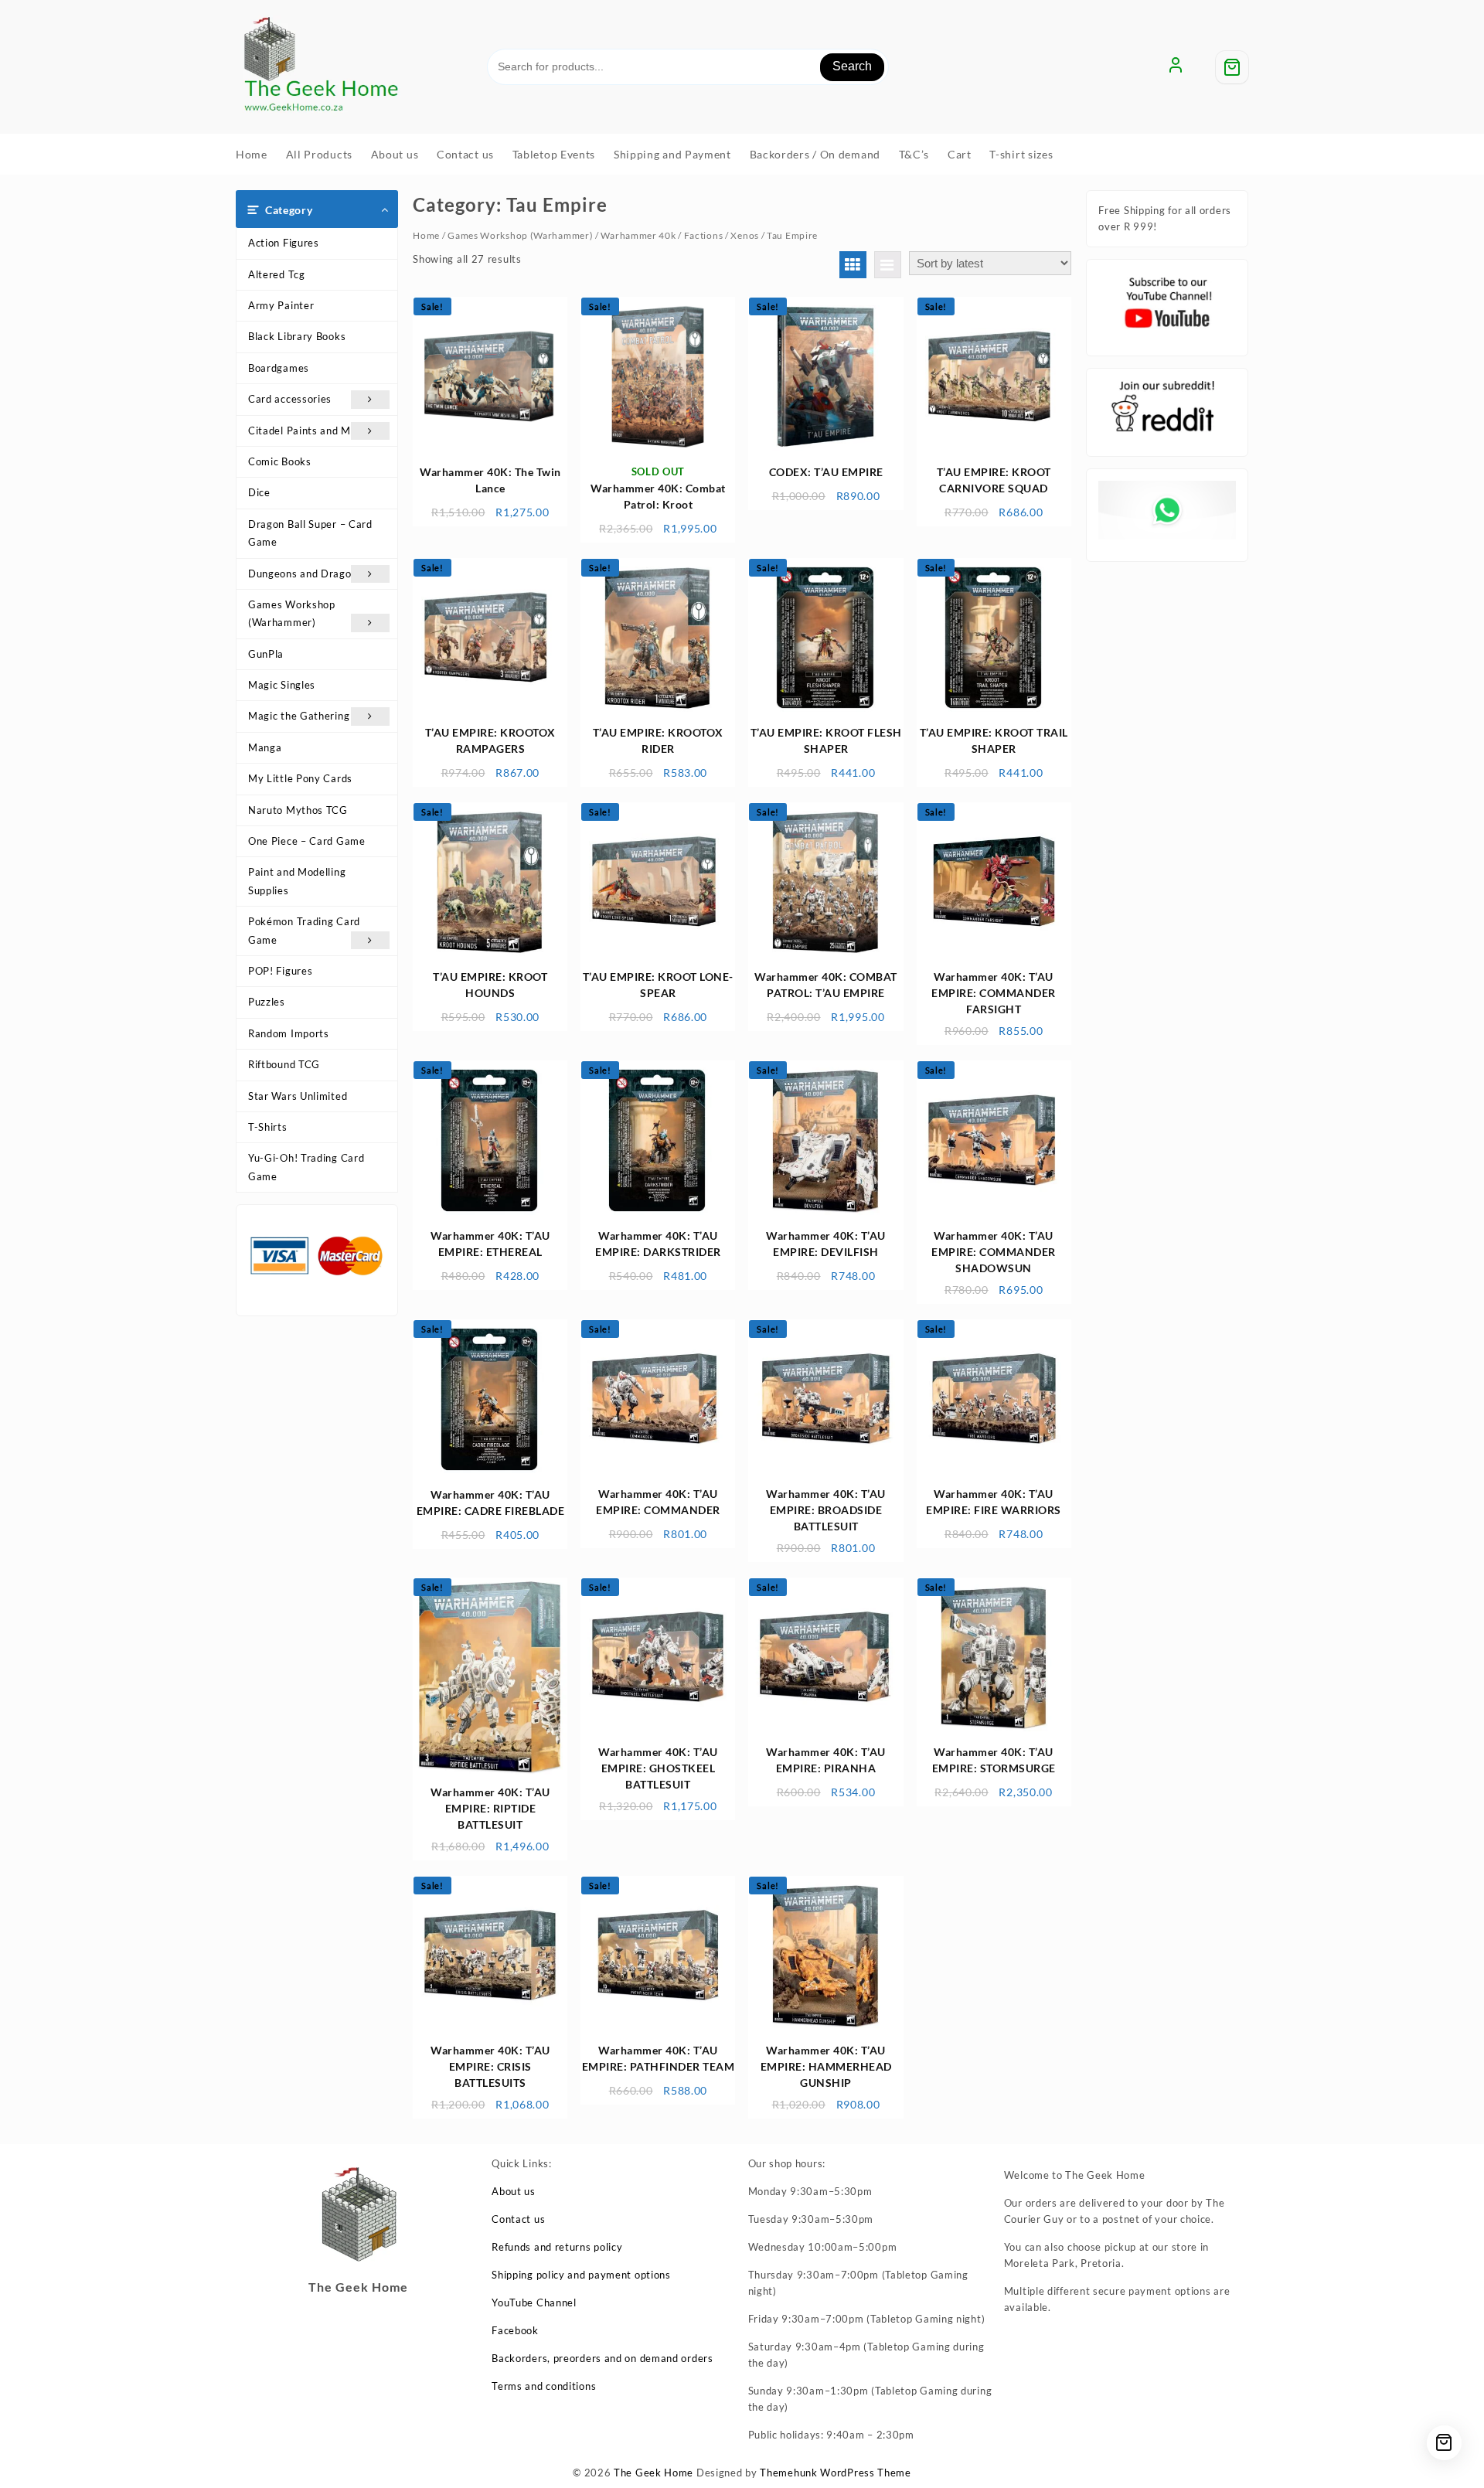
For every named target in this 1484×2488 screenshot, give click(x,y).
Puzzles (267, 1002)
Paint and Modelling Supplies (297, 881)
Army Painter (281, 305)
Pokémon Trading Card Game (304, 930)
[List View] (888, 265)
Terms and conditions (544, 2386)
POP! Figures (280, 971)
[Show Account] (1176, 67)
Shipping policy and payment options (581, 2275)
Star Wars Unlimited (298, 1096)
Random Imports (289, 1033)
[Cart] (1232, 67)
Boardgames (279, 368)
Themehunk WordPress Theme (836, 2473)
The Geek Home (654, 2473)
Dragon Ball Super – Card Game (310, 533)
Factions (704, 235)
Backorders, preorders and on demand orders (602, 2358)
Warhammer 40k (638, 235)
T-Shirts (268, 1127)
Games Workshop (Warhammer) (292, 613)
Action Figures (284, 243)
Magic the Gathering (299, 716)
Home (426, 235)
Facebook (515, 2330)
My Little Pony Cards (300, 778)
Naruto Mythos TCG (298, 810)
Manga (265, 747)
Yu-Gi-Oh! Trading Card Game (306, 1167)
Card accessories (290, 399)
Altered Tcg (277, 274)
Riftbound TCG (284, 1064)
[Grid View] (853, 265)
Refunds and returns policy (557, 2247)
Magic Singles (282, 685)
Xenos (745, 235)
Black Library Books (297, 336)
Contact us (518, 2219)
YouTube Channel (534, 2303)
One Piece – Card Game (307, 841)
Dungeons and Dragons (305, 573)
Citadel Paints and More (308, 431)
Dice (259, 492)
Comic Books (280, 461)
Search (852, 66)
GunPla (266, 654)
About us (514, 2191)
